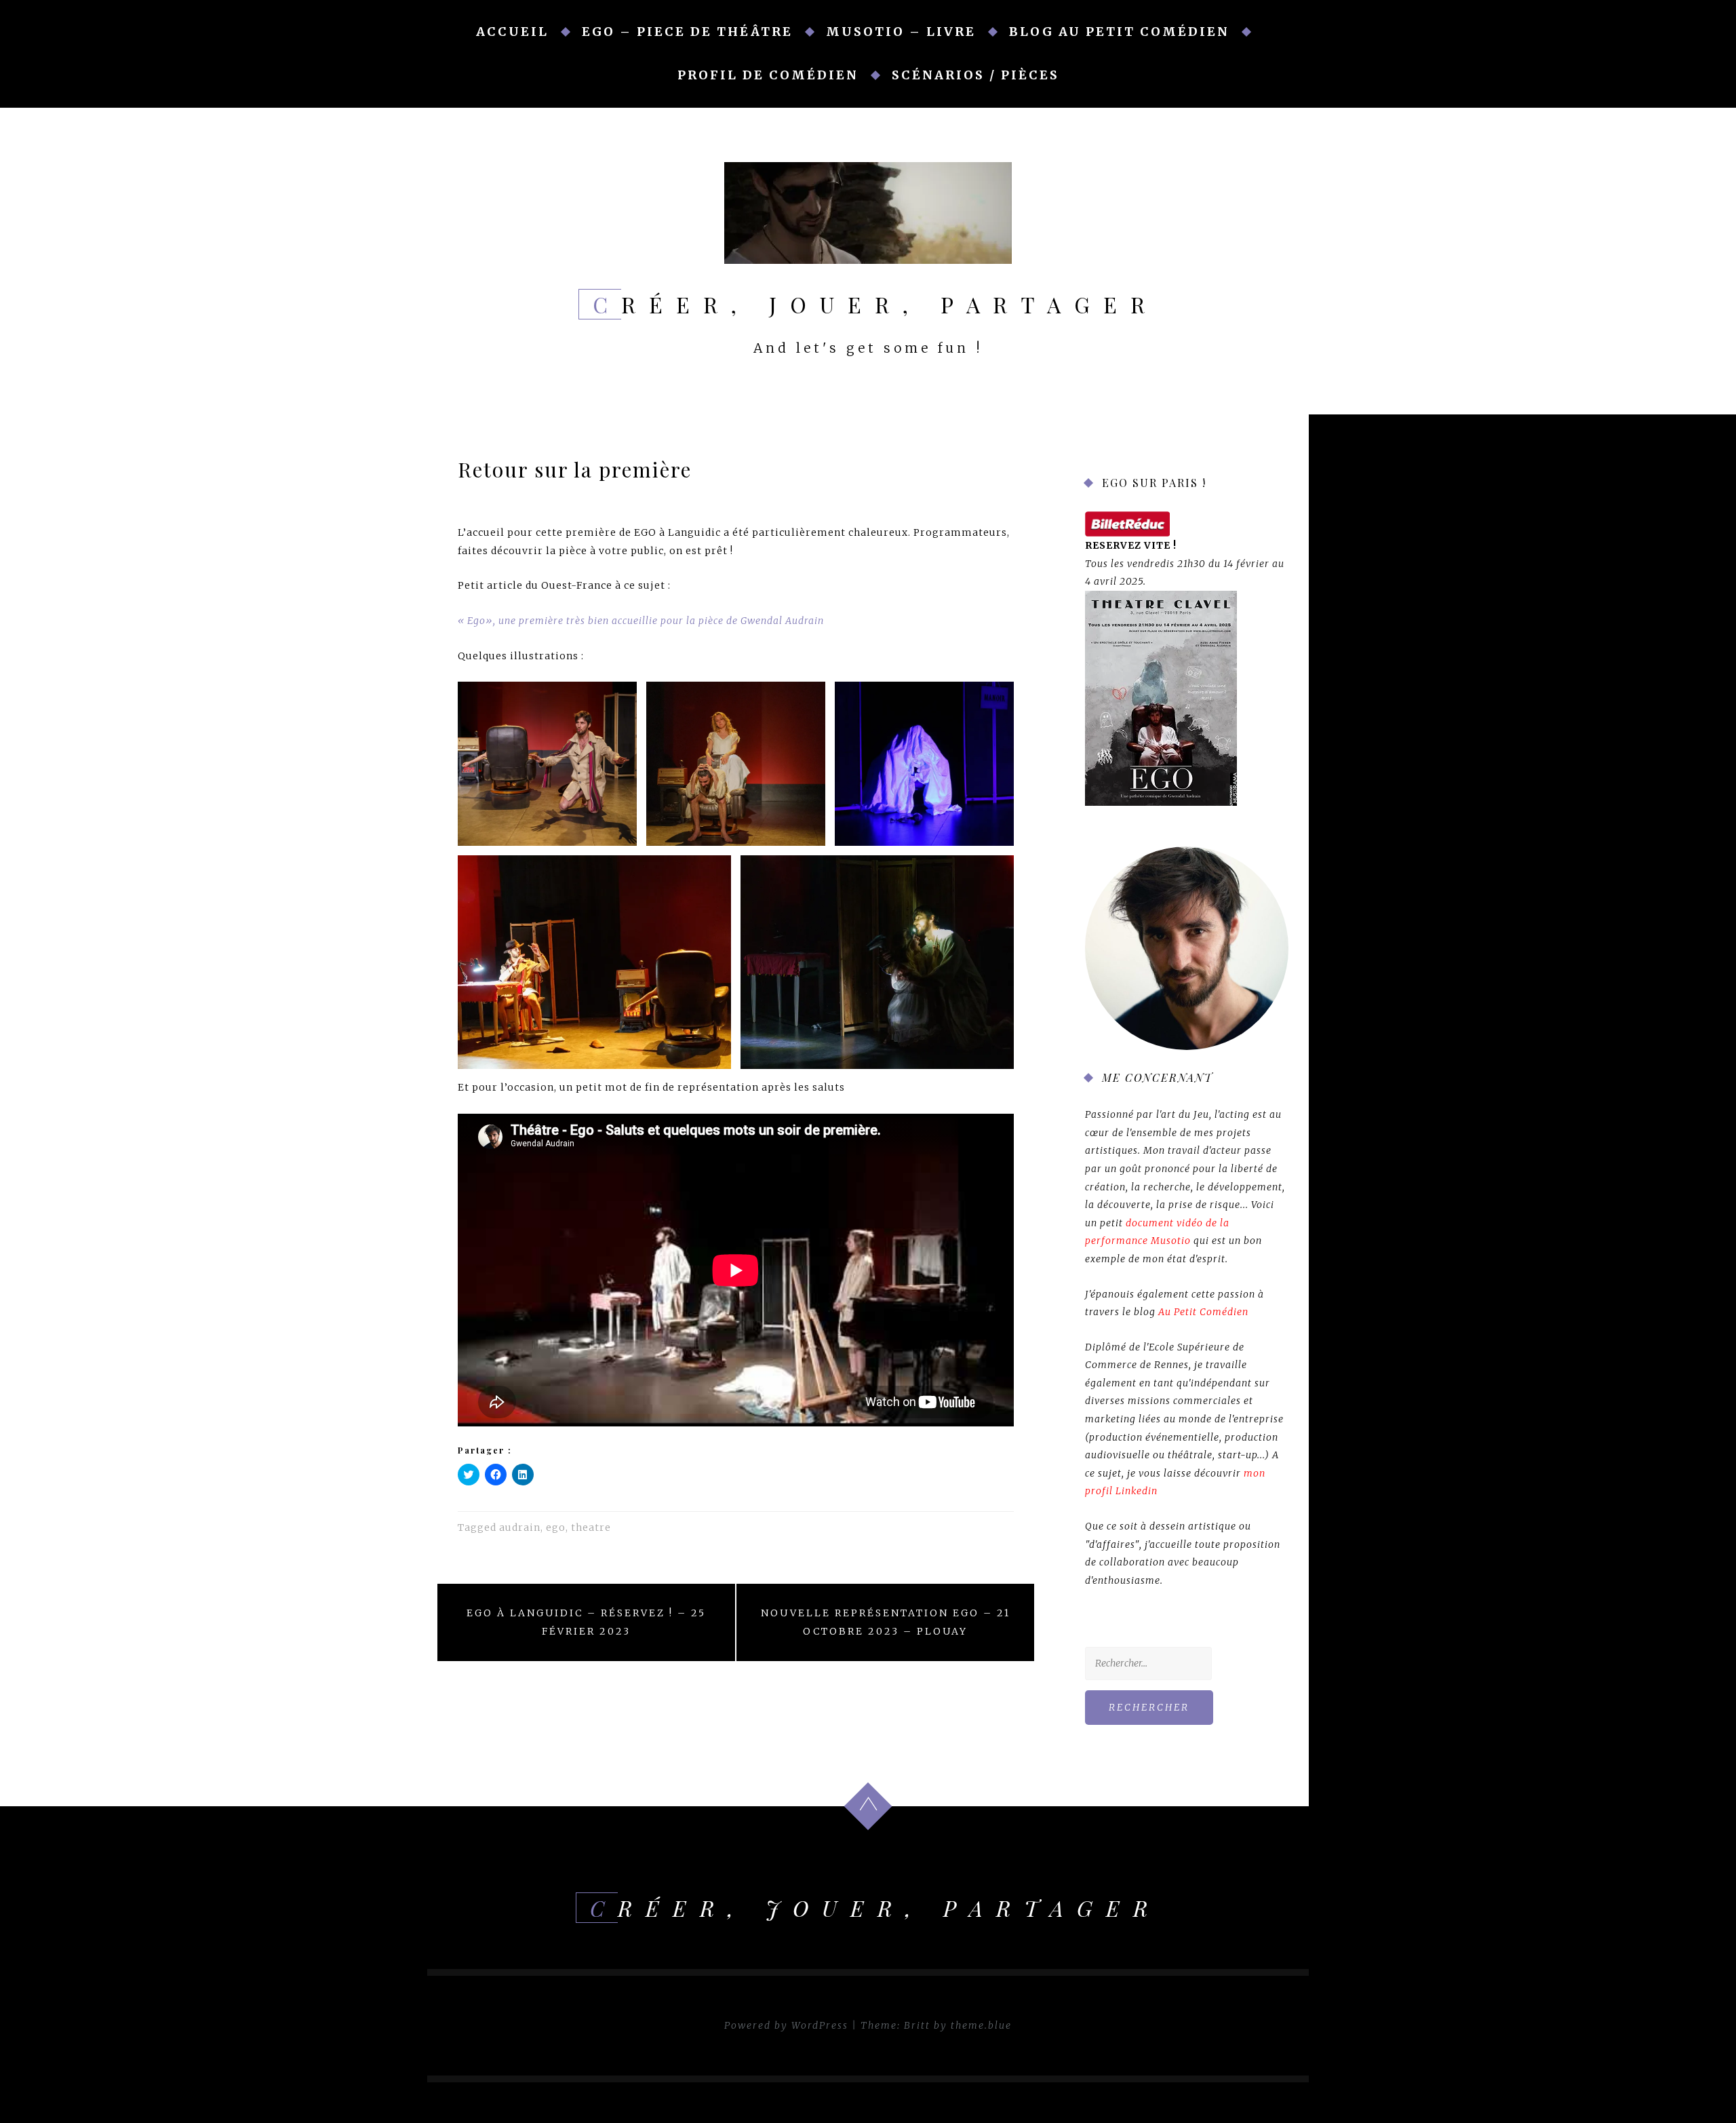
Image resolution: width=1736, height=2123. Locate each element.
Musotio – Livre (901, 32)
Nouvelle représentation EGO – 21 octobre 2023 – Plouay (886, 1622)
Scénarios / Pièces (975, 75)
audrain (520, 1527)
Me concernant (1158, 1077)
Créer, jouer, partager (875, 304)
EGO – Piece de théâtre (687, 32)
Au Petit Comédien (1203, 1312)
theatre (591, 1527)
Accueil (512, 32)
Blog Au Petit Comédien (1119, 32)
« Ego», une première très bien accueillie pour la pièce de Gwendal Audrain (641, 621)
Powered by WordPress (786, 2025)
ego (556, 1527)
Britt (917, 2025)
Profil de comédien (768, 75)
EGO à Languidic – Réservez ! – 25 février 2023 (586, 1622)
